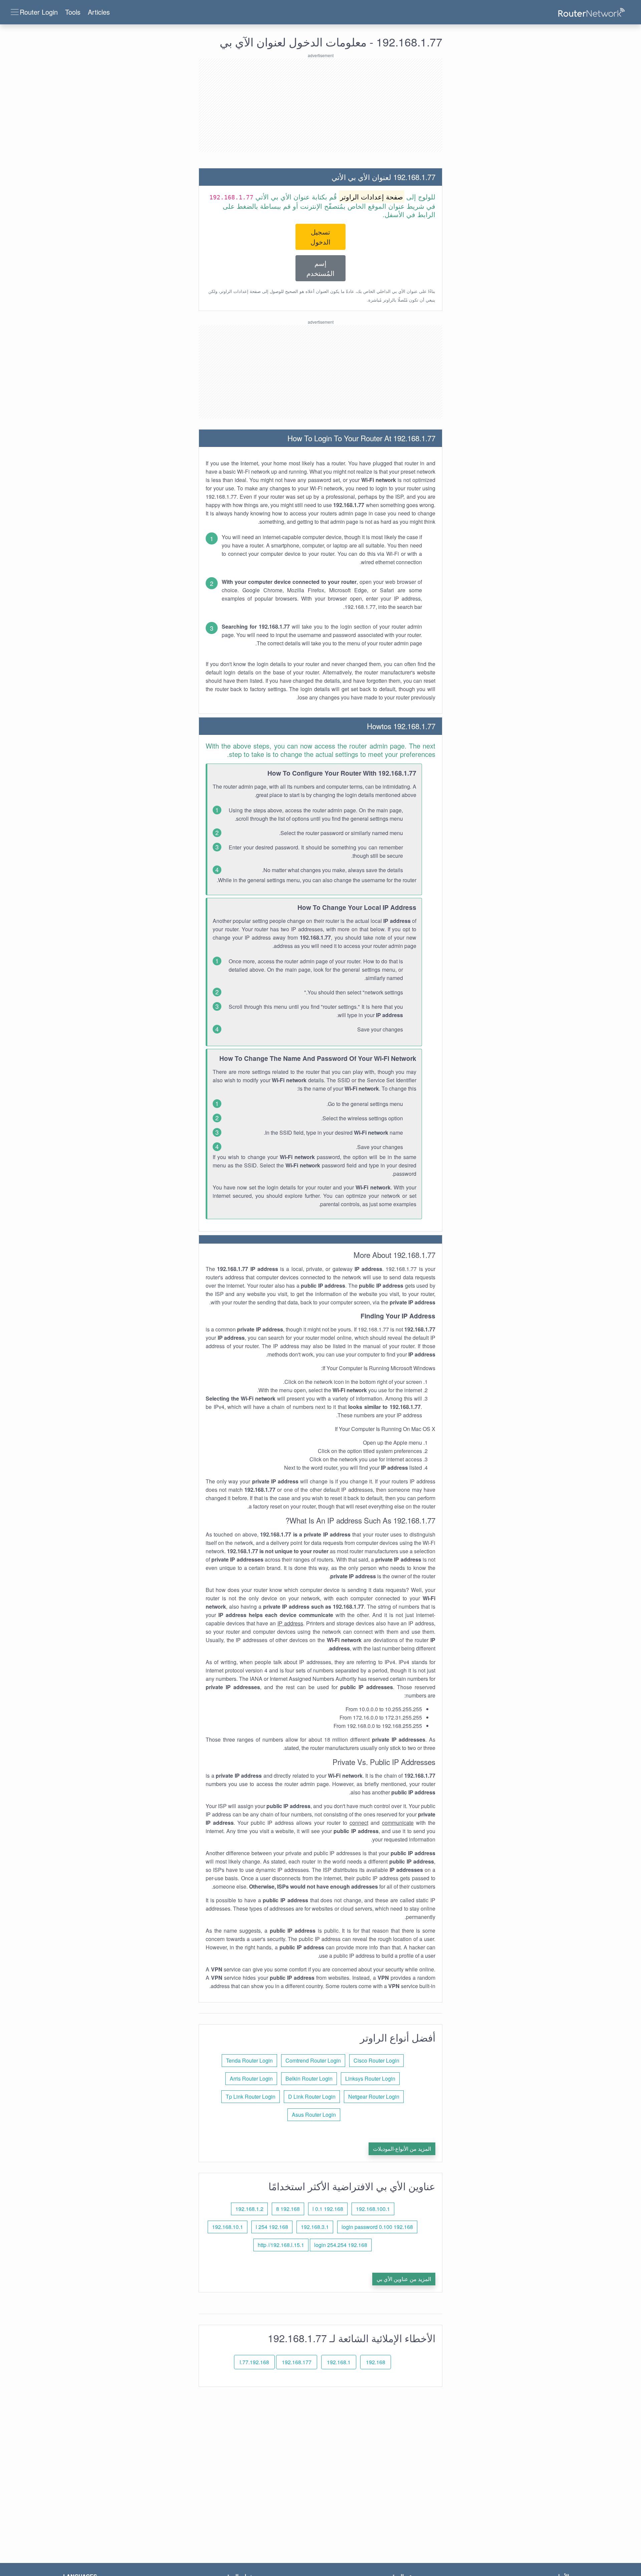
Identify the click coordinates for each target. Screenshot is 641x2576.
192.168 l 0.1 (328, 2209)
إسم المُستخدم (320, 268)
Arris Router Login (251, 2078)
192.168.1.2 (249, 2209)
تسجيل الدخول (320, 237)
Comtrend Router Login (313, 2060)
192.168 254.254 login (341, 2245)
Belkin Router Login (309, 2078)
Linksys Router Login (370, 2078)
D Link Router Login (312, 2097)
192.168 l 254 (272, 2227)
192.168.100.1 (373, 2209)
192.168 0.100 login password (377, 2227)
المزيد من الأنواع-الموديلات (402, 2149)
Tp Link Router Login (251, 2097)
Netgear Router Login (374, 2097)
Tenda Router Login (249, 2060)
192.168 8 (288, 2209)
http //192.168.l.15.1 (281, 2245)
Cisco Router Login (376, 2060)
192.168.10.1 (228, 2227)
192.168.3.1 (315, 2227)
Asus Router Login (314, 2115)
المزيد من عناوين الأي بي (404, 2279)
